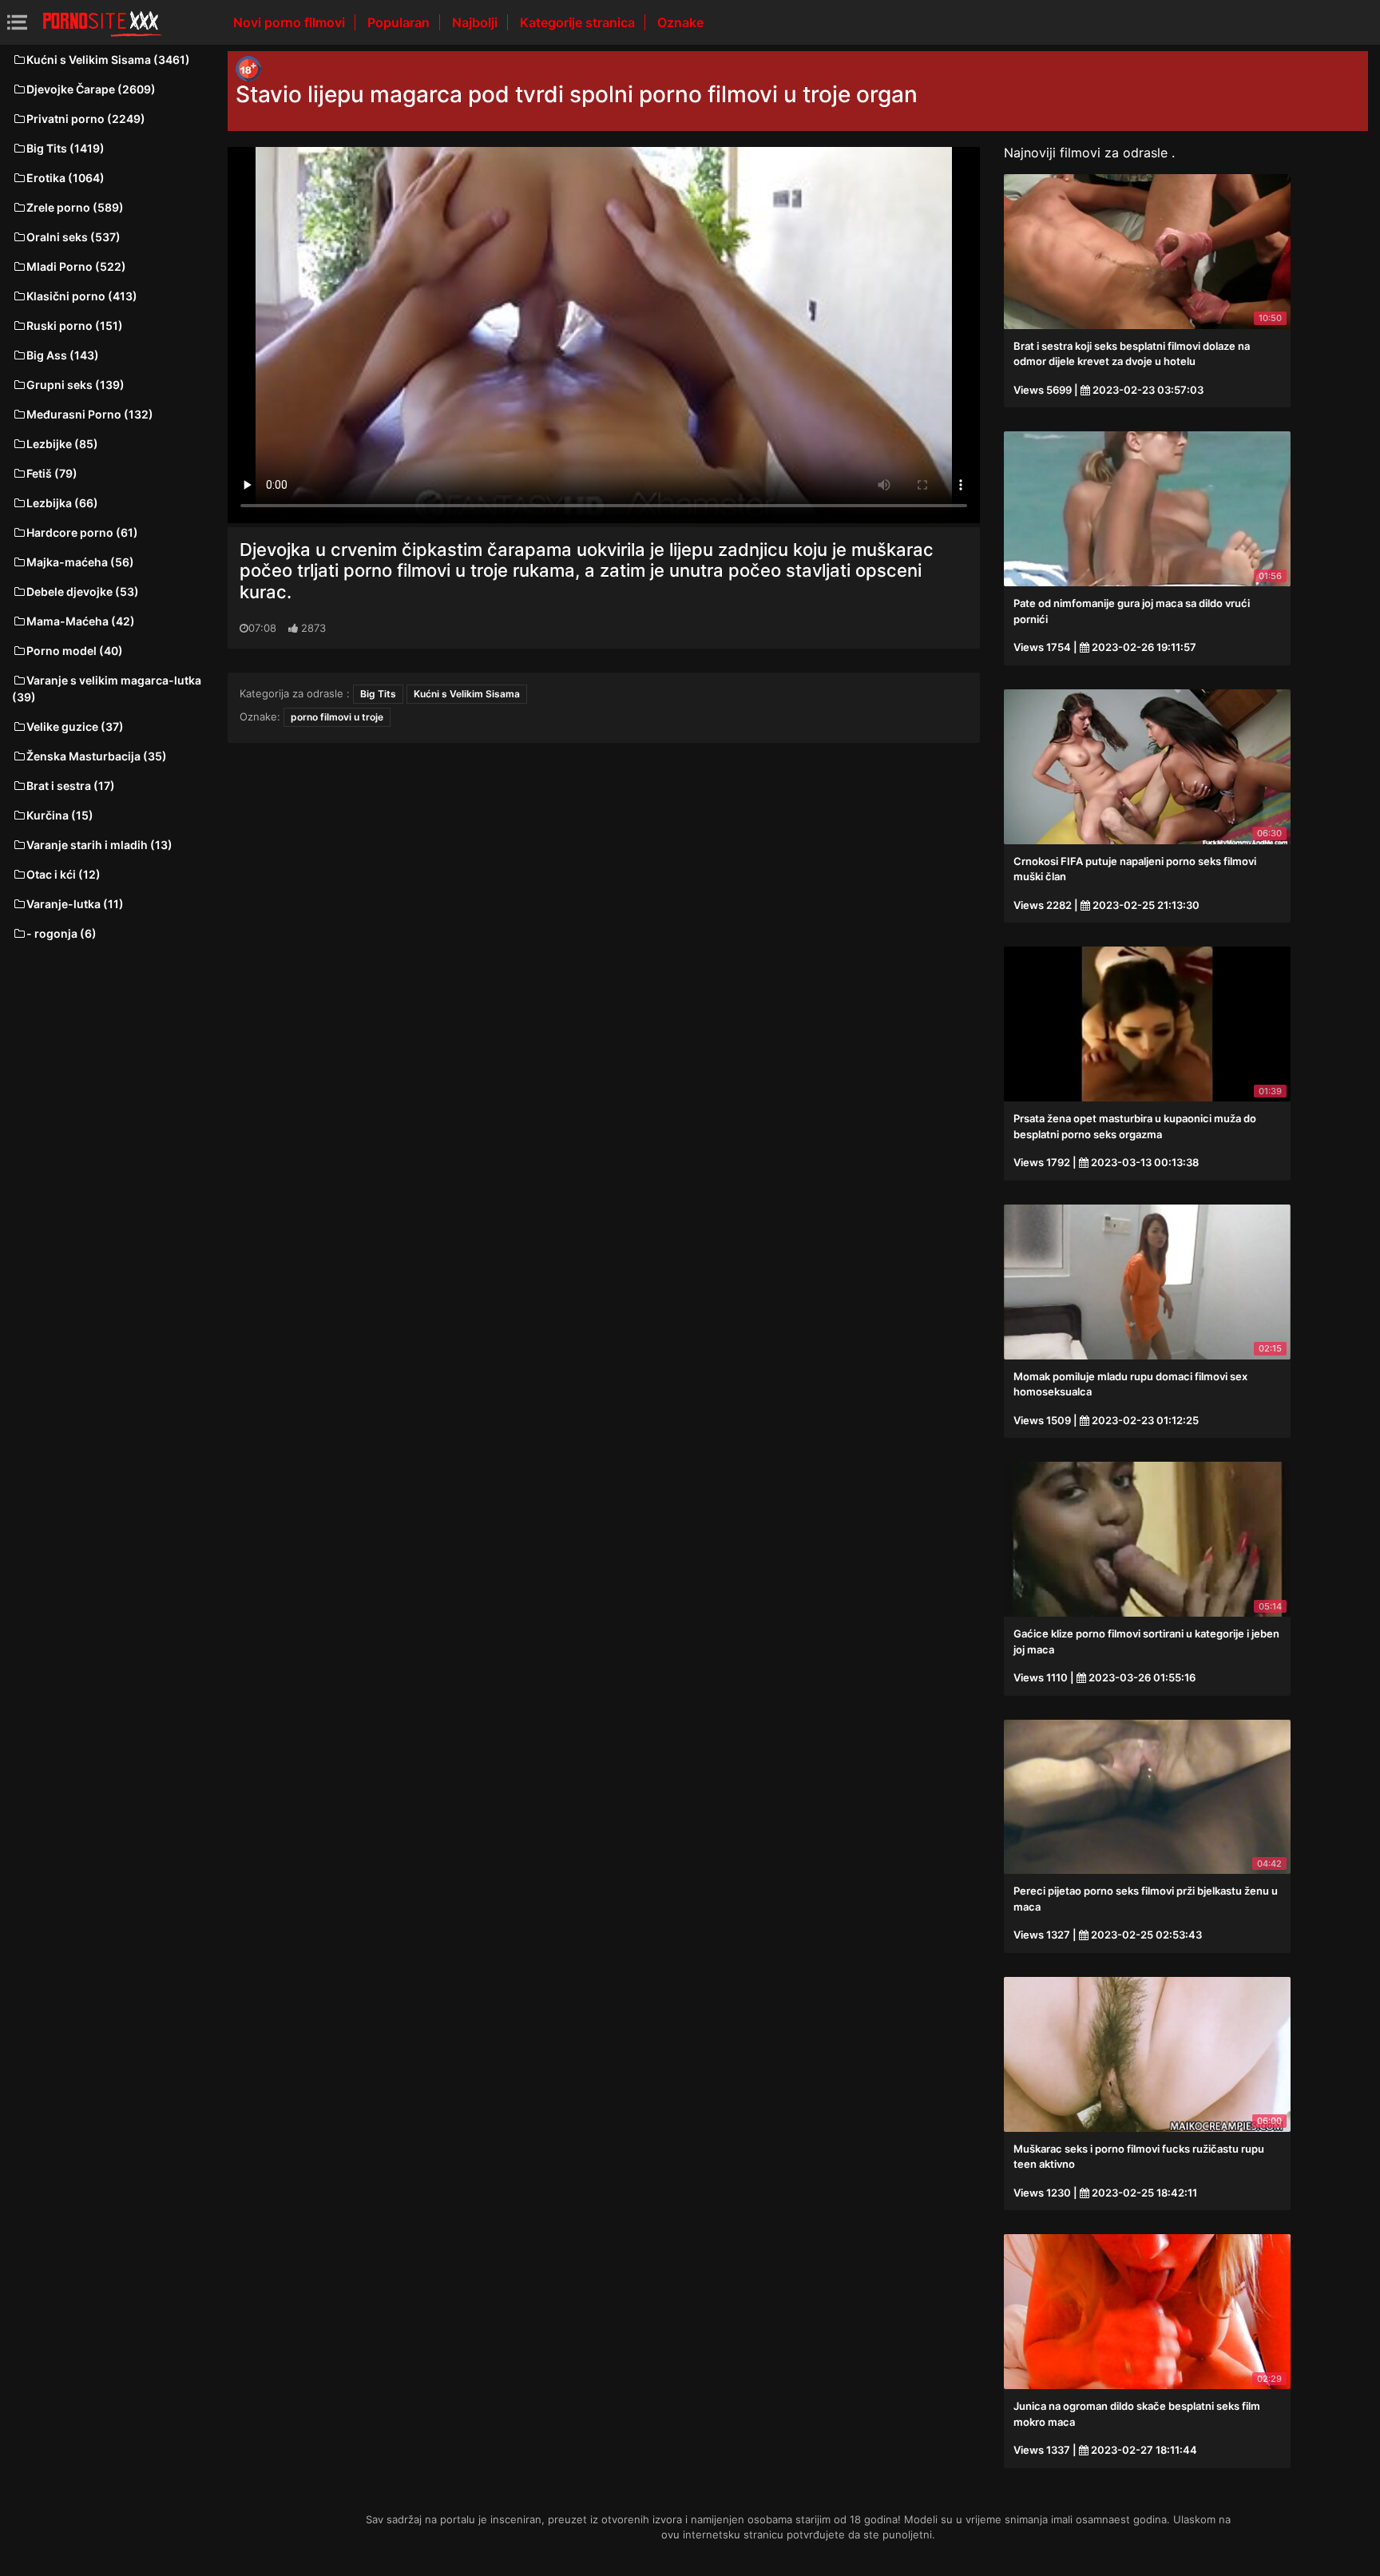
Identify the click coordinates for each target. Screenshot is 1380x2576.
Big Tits (378, 694)
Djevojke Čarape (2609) (91, 89)
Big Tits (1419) (65, 148)
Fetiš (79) (52, 473)
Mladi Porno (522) (76, 266)
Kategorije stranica (579, 22)
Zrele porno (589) (75, 207)
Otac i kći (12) (63, 874)
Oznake (680, 22)
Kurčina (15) (60, 815)
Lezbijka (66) (62, 503)
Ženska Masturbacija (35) (97, 756)
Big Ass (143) (63, 355)
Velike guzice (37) (75, 726)
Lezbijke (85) (62, 444)
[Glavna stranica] (102, 22)
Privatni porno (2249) (86, 119)
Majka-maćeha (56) (80, 562)
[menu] (17, 22)
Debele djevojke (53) (83, 591)
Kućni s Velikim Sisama (467, 694)
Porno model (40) (75, 651)
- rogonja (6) (61, 933)
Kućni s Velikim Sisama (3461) (108, 60)
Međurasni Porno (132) (90, 414)
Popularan (400, 22)
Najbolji (476, 22)
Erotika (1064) (65, 178)
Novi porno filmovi (291, 22)
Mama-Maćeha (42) (81, 621)
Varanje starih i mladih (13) (99, 845)
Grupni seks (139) (75, 385)
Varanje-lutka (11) (75, 904)
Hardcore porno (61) (82, 532)
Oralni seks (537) (73, 237)
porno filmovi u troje (337, 717)
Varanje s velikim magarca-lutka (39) (107, 689)
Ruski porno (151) (75, 325)
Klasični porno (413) (82, 296)
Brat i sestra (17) (71, 786)
